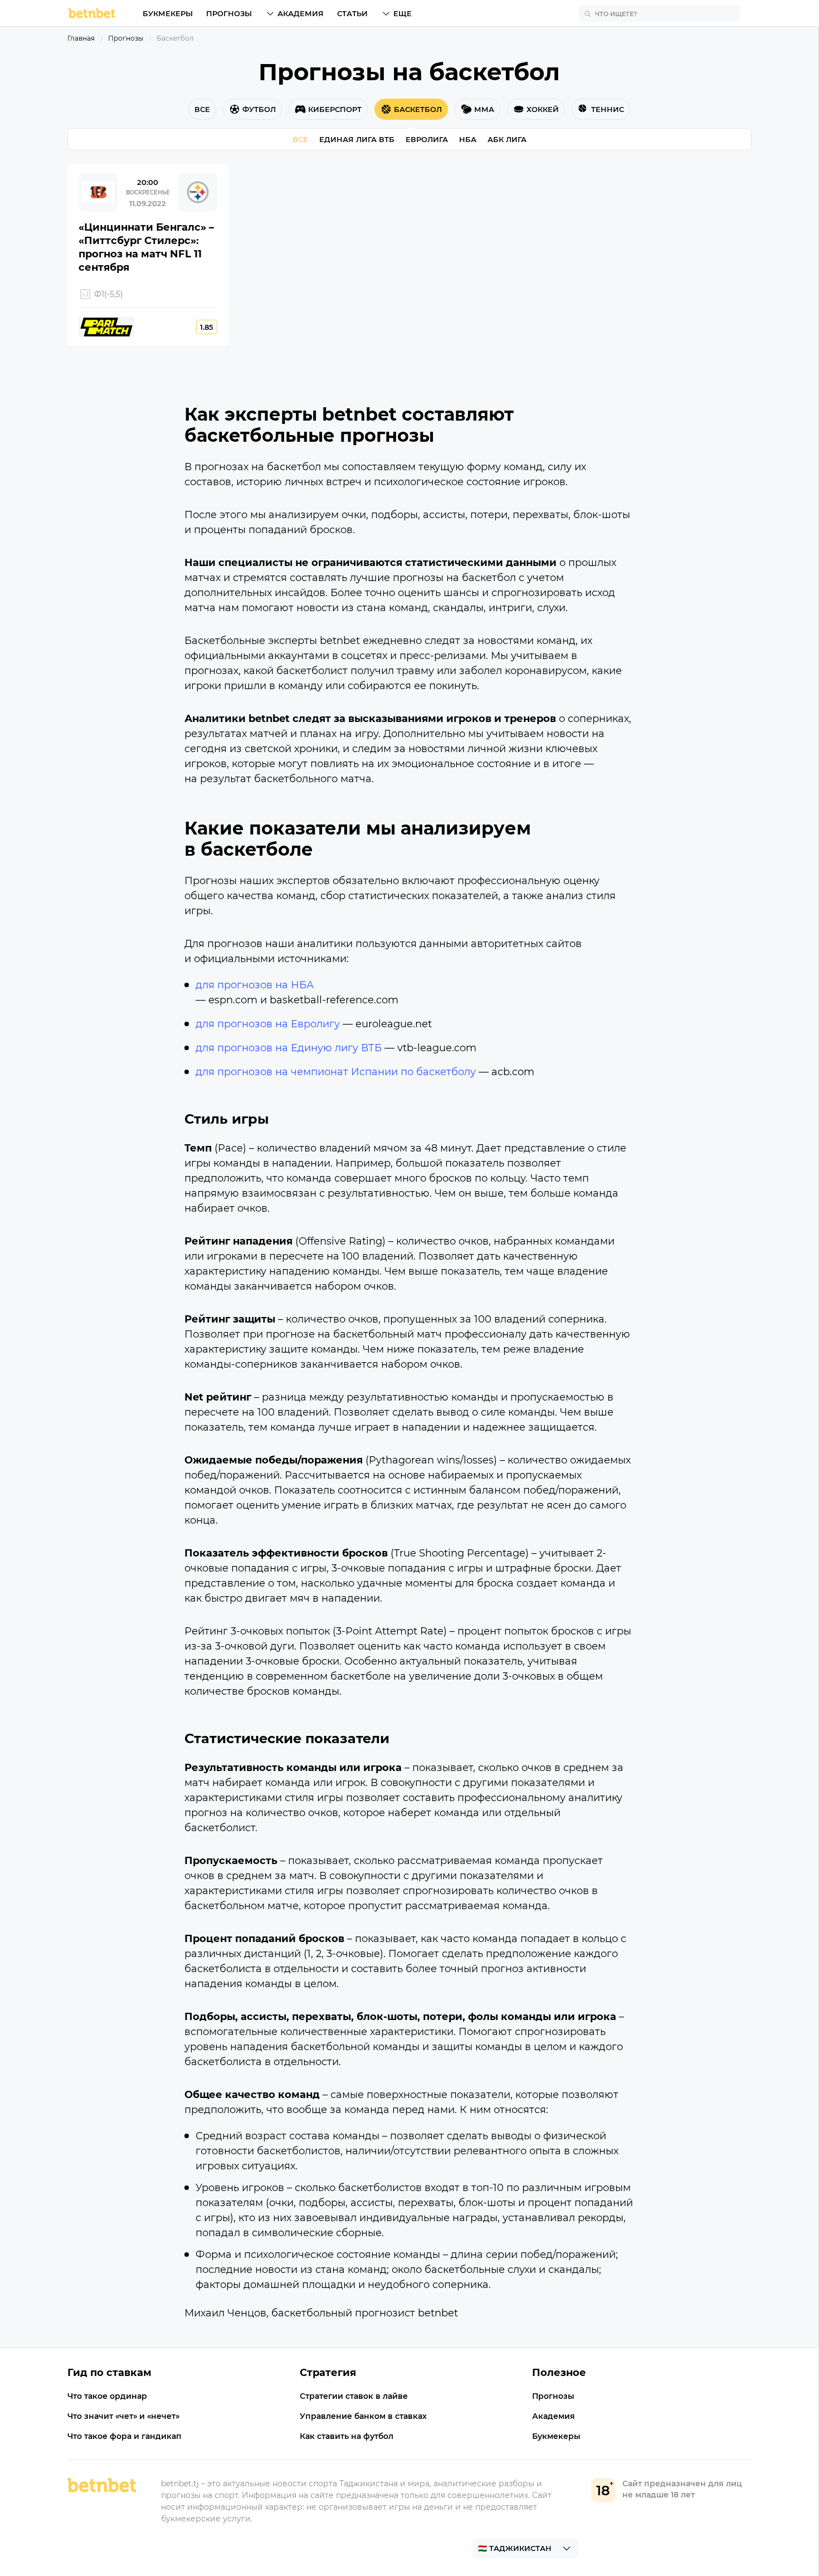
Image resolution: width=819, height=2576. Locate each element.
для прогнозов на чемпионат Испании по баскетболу (336, 1072)
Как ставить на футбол (347, 2436)
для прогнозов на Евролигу (268, 1024)
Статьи (352, 13)
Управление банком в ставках (363, 2416)
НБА (468, 139)
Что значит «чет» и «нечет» (123, 2416)
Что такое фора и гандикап (125, 2436)
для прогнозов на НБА (255, 985)
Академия (301, 13)
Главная (81, 38)
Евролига (427, 139)
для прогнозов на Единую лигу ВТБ (289, 1048)
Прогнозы (229, 13)
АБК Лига (507, 139)
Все (300, 139)
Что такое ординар (107, 2396)
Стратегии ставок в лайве (354, 2396)
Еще (403, 13)
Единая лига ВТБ (357, 139)
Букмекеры (168, 13)
